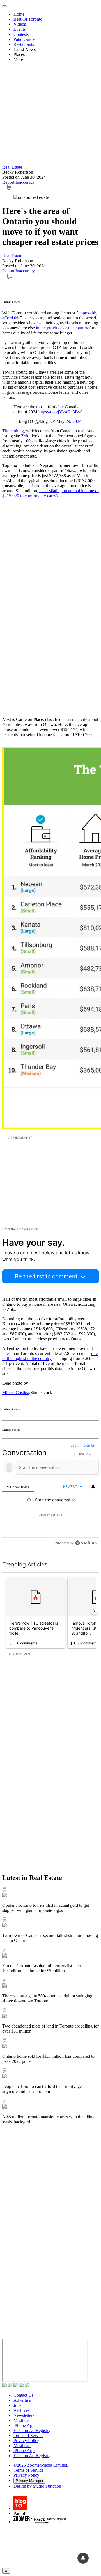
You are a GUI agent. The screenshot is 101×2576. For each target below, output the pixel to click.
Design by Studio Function (37, 2486)
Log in (76, 1446)
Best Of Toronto (28, 19)
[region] (50, 1496)
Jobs (17, 2405)
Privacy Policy (26, 2441)
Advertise (22, 2400)
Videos (20, 24)
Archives (21, 2410)
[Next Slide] (94, 1611)
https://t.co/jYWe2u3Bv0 (60, 412)
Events (19, 29)
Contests (21, 34)
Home (19, 14)
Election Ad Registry (32, 2430)
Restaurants (24, 44)
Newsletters (24, 2415)
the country (79, 328)
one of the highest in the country (50, 1356)
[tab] (18, 1487)
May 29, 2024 (69, 421)
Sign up (89, 1446)
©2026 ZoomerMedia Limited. (41, 2465)
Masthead (22, 2420)
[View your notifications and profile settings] (93, 1487)
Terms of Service (28, 2435)
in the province (49, 328)
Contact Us (23, 2395)
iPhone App (24, 2425)
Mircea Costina (16, 1393)
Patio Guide (24, 39)
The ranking (13, 431)
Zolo (25, 436)
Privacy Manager (29, 2481)
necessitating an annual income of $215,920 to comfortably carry (50, 493)
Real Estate (12, 167)
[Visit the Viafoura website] (87, 1543)
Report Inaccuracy (19, 182)
